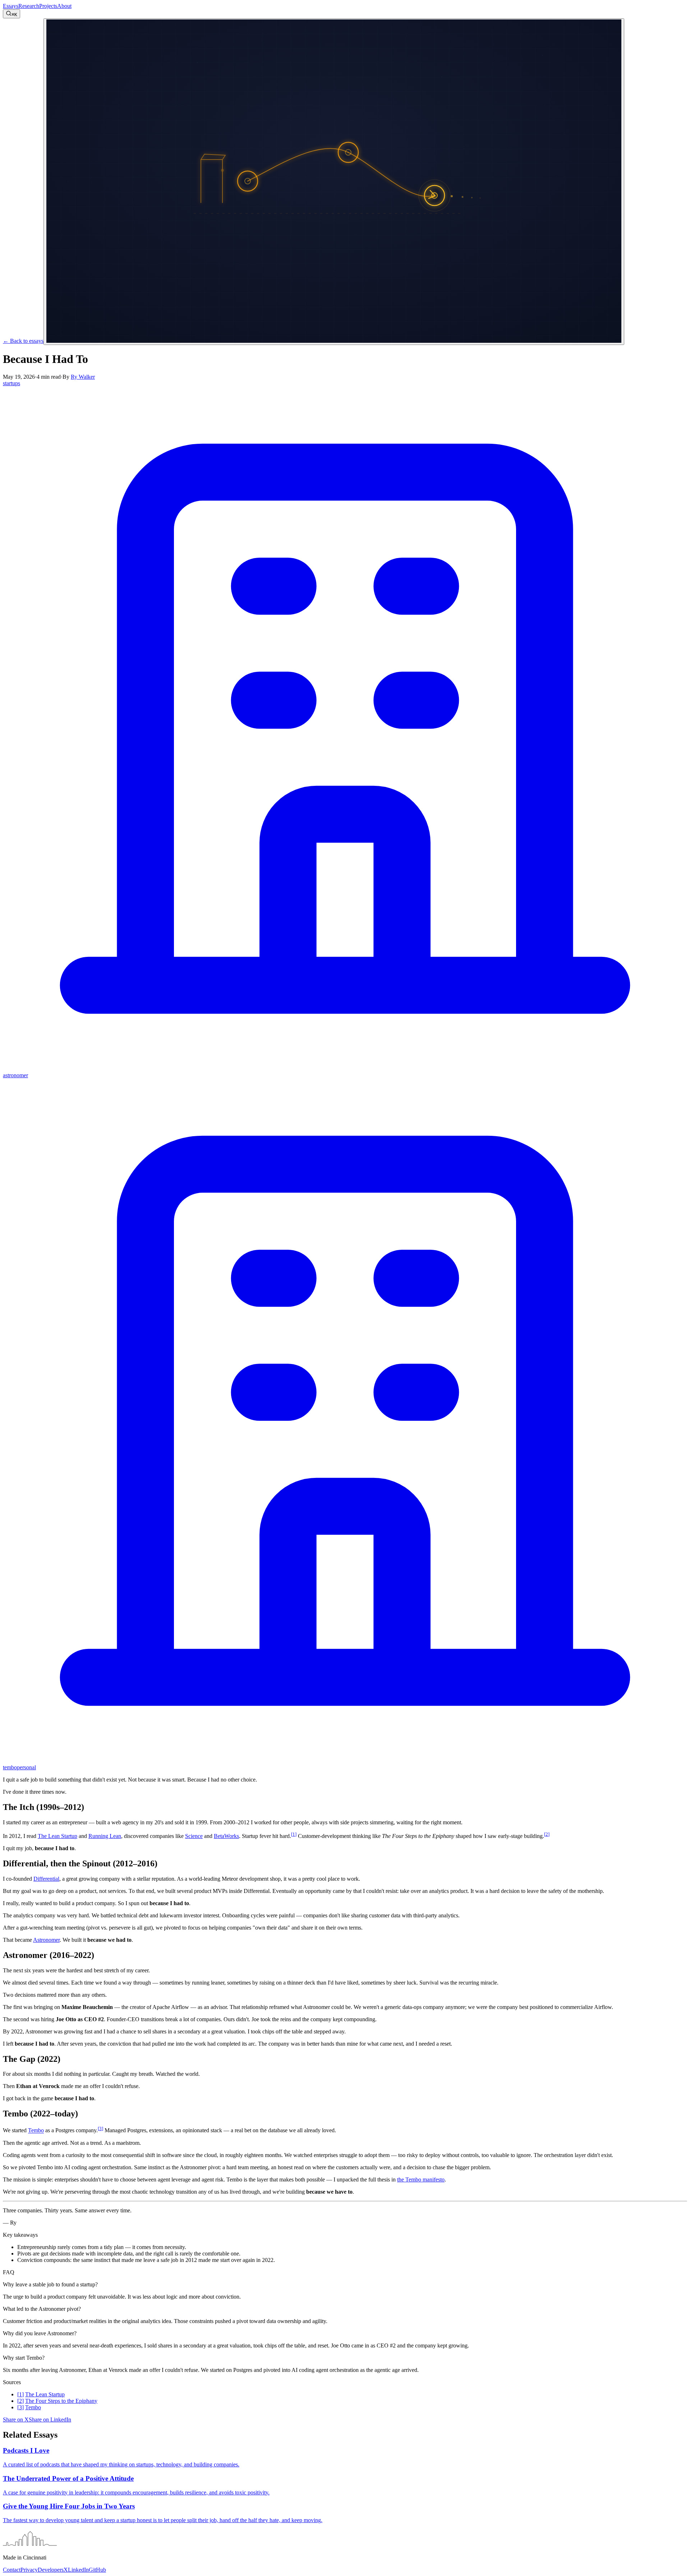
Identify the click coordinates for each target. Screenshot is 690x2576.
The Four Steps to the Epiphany (61, 2401)
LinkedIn (78, 2570)
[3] (100, 2128)
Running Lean (105, 1836)
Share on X (16, 2420)
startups (11, 383)
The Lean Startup (57, 1836)
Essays (11, 6)
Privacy (29, 2570)
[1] (294, 1834)
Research (29, 6)
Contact (12, 2570)
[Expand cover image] (334, 182)
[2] (547, 1834)
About (64, 6)
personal (26, 1767)
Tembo (36, 2131)
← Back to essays (23, 341)
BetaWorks (226, 1836)
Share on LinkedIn (50, 2420)
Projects (48, 6)
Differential (46, 1879)
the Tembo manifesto (421, 2179)
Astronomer (46, 1940)
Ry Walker (83, 377)
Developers (51, 2570)
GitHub (97, 2570)
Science (194, 1836)
